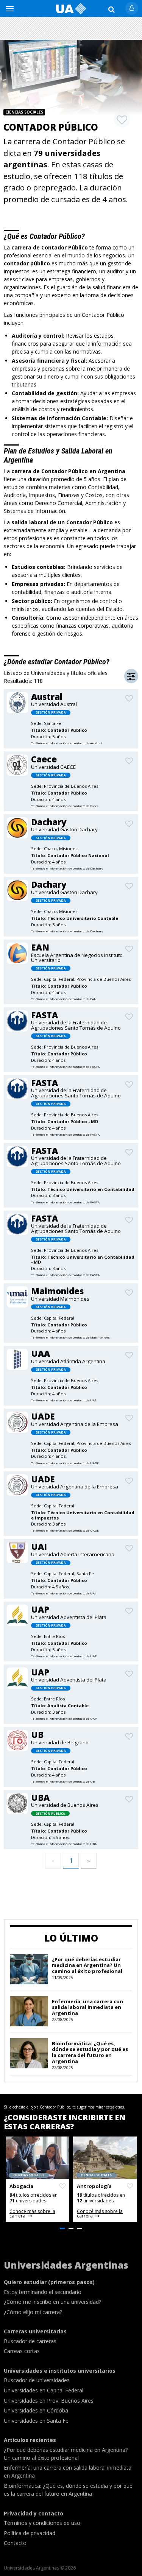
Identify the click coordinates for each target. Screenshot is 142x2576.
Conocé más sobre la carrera (32, 2214)
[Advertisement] (71, 28)
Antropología (94, 2186)
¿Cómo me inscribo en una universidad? (52, 2302)
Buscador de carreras (30, 2341)
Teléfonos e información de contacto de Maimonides (70, 1337)
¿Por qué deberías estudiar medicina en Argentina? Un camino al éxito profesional (87, 1965)
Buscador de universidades (37, 2380)
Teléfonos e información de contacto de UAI (63, 1593)
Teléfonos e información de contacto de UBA (64, 1844)
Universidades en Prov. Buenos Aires (49, 2401)
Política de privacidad (30, 2533)
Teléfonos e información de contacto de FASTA (65, 1067)
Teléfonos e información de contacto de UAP (64, 1656)
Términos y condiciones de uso (42, 2523)
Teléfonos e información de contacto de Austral (66, 743)
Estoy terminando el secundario (43, 2292)
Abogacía (21, 2186)
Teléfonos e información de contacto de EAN (64, 999)
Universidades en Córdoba (36, 2410)
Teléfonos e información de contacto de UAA (64, 1400)
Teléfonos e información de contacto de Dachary (67, 868)
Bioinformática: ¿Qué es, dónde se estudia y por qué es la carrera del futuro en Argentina (90, 2052)
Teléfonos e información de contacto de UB (63, 1781)
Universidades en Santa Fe (36, 2421)
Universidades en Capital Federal (44, 2390)
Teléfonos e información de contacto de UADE (65, 1463)
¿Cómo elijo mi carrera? (33, 2312)
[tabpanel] (37, 2179)
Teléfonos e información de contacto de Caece (65, 806)
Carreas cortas (22, 2351)
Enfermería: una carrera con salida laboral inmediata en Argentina (87, 2007)
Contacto (15, 2543)
